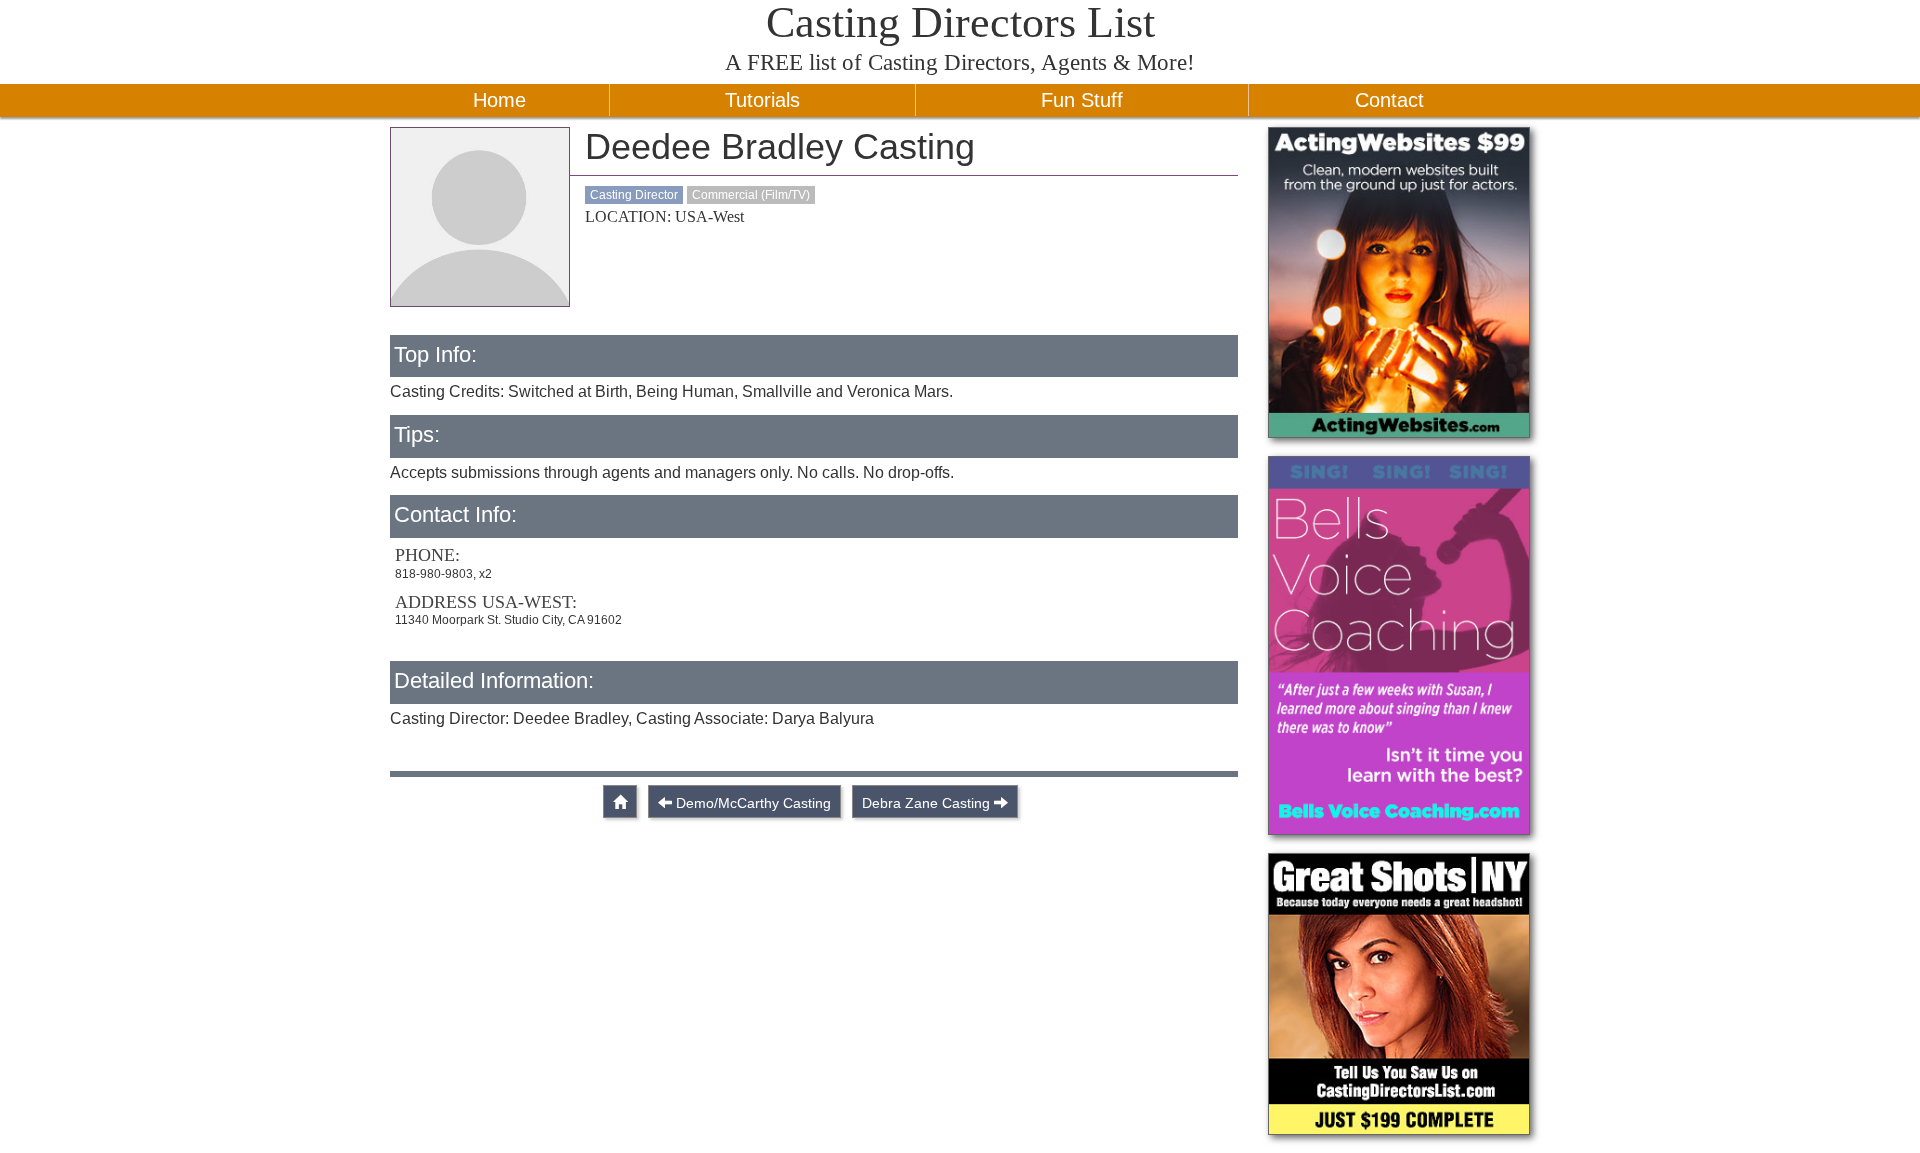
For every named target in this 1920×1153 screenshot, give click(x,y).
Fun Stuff (1082, 100)
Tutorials (762, 100)
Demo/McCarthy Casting (753, 803)
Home (499, 100)
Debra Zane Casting (926, 803)
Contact (1389, 100)
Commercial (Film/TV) (751, 195)
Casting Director (634, 195)
